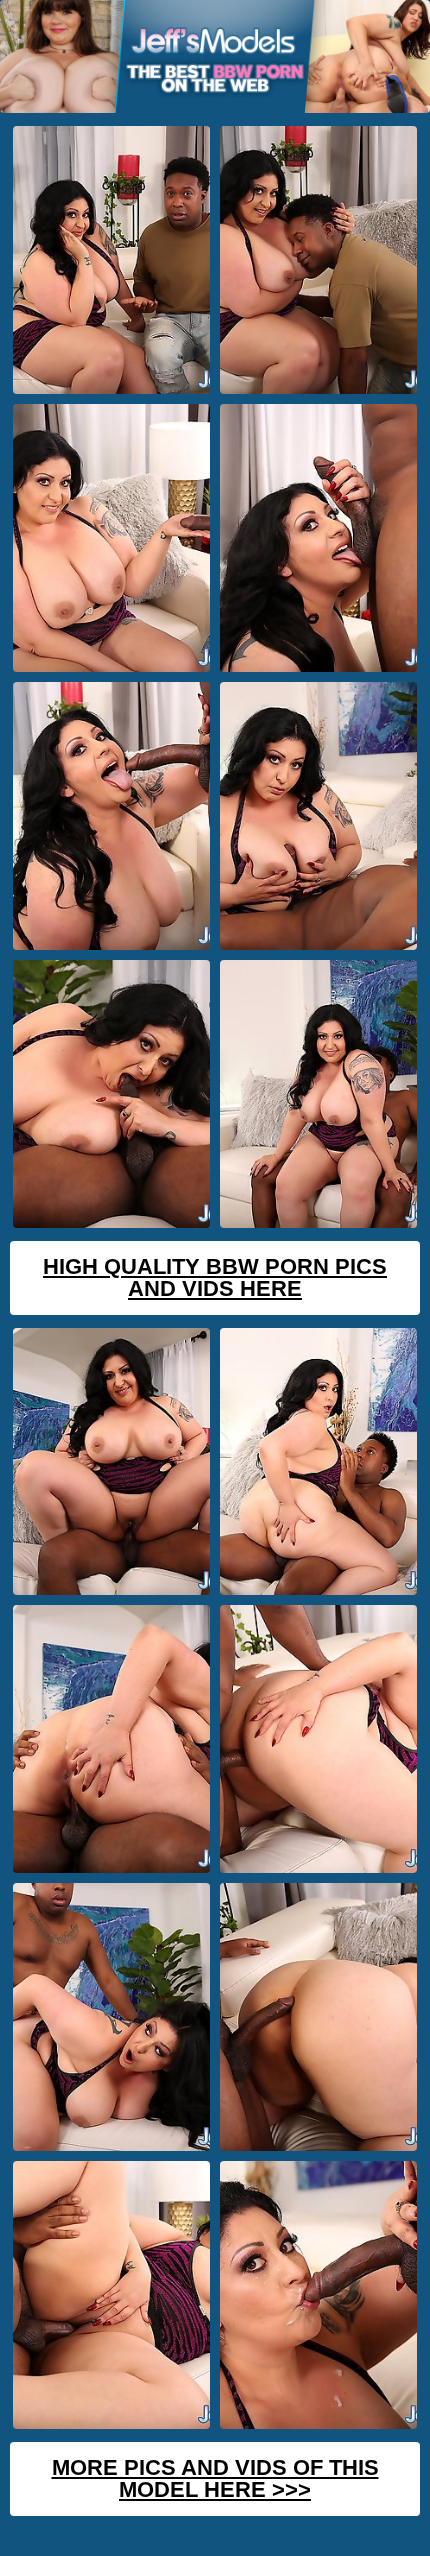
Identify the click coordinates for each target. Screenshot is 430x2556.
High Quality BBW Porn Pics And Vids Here (215, 1277)
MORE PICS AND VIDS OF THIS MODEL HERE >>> (215, 2478)
